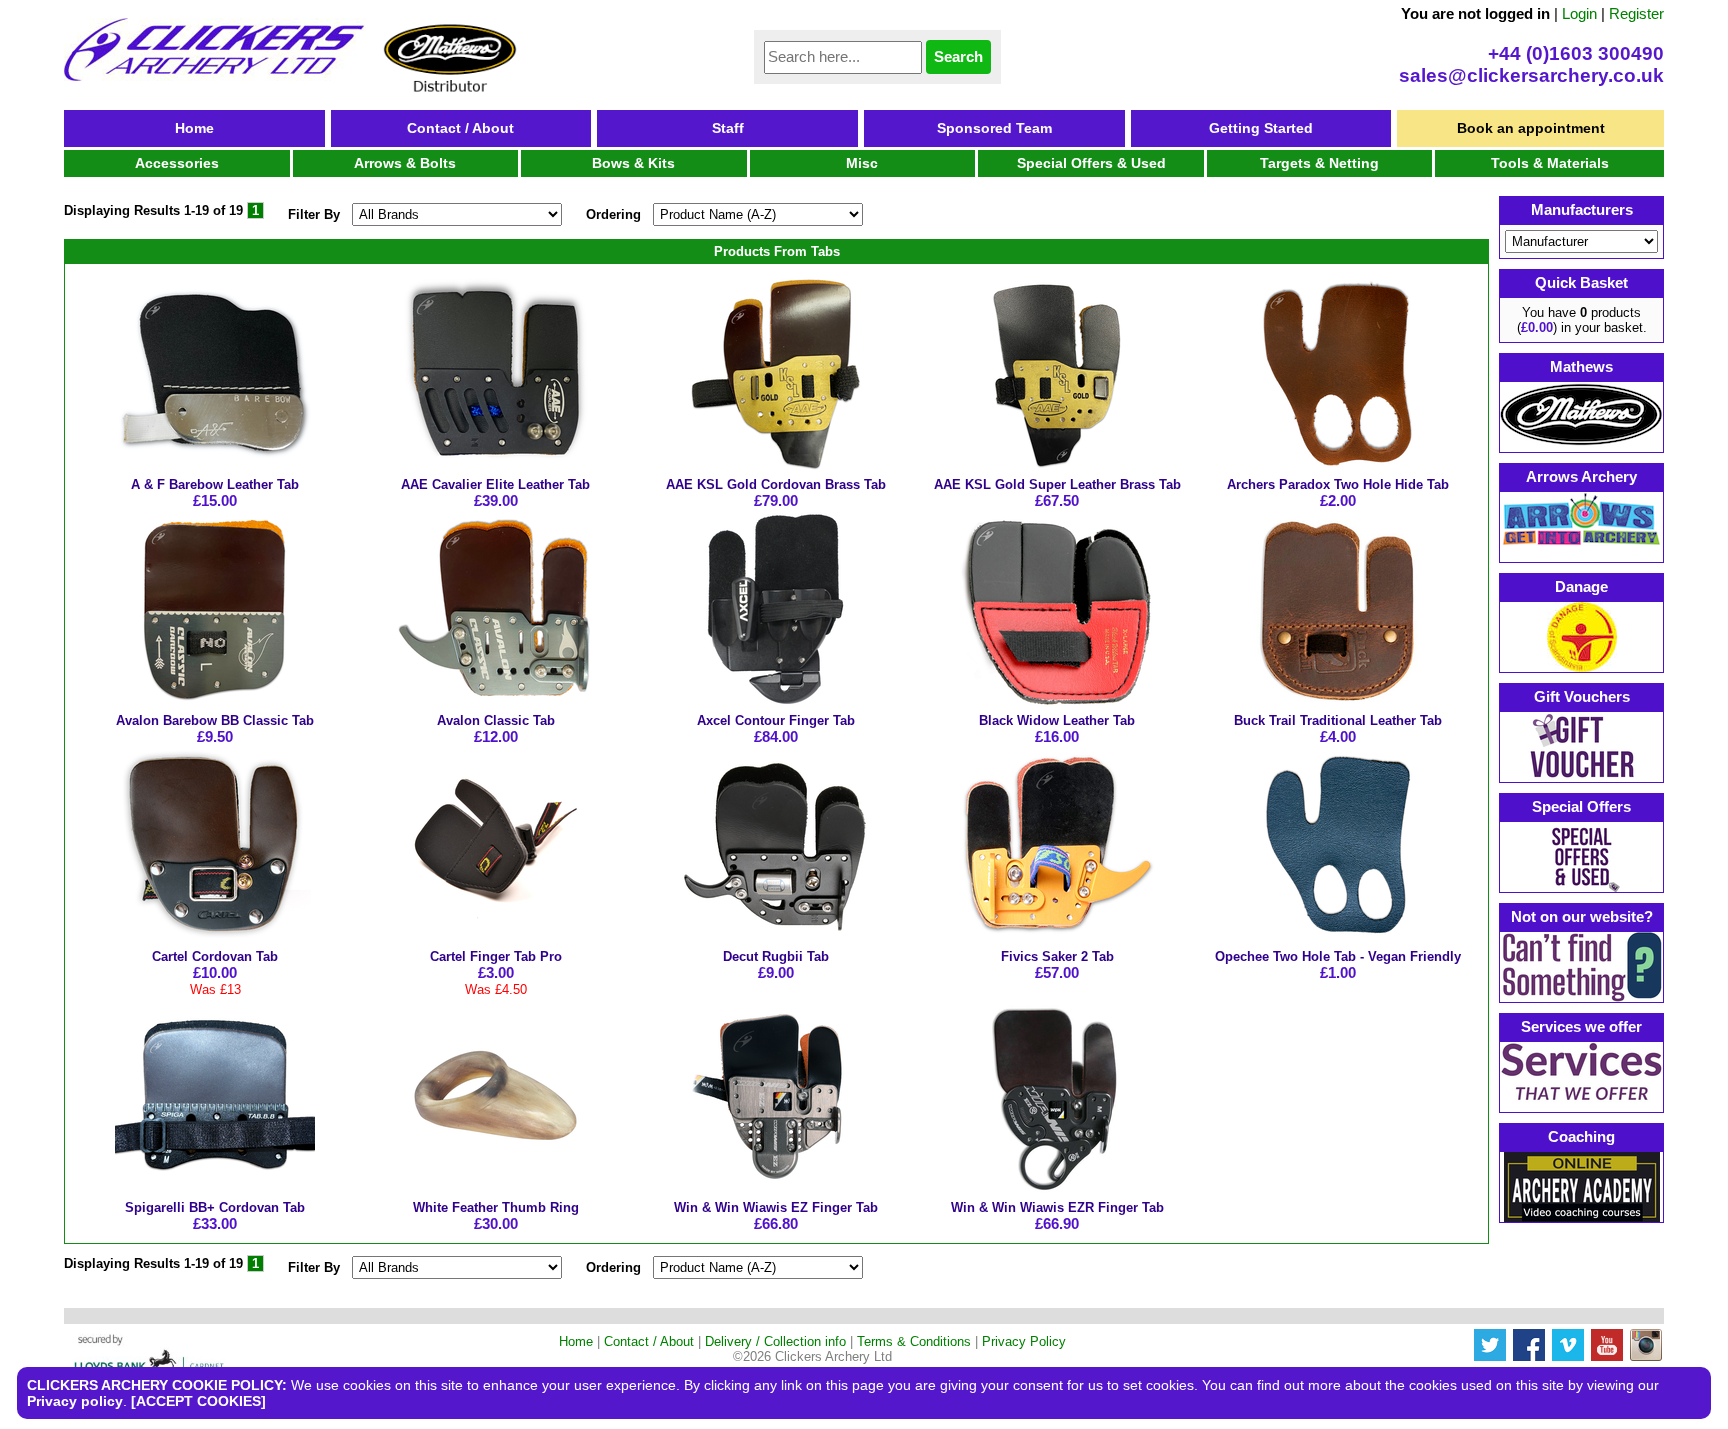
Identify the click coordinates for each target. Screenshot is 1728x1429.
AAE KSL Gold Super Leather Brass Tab (1057, 484)
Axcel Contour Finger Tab (776, 720)
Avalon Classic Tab (496, 720)
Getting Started (1261, 128)
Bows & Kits (633, 163)
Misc (862, 163)
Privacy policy (75, 1401)
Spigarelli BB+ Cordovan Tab (215, 1207)
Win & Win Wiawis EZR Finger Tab (1057, 1207)
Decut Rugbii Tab (776, 956)
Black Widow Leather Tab (1057, 720)
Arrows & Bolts (405, 163)
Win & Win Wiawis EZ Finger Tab (776, 1207)
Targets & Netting (1319, 163)
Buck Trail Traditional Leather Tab (1338, 720)
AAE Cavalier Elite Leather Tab (495, 484)
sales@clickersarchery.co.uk (1531, 75)
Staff (728, 128)
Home (194, 128)
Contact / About (460, 128)
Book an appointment (1531, 128)
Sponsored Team (994, 128)
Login (1579, 13)
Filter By (314, 214)
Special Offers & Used (1091, 163)
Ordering (613, 214)
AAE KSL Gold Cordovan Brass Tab (776, 484)
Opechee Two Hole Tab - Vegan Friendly (1338, 956)
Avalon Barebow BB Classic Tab (215, 720)
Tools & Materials (1550, 163)
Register (1636, 13)
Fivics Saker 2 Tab (1057, 956)
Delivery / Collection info (775, 1341)
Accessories (177, 163)
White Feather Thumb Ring (496, 1207)
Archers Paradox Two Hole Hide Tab (1338, 484)
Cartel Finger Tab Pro (496, 956)
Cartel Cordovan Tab (215, 956)
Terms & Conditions (914, 1341)
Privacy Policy (1024, 1341)
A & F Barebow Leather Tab (215, 484)
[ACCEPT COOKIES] (198, 1401)
